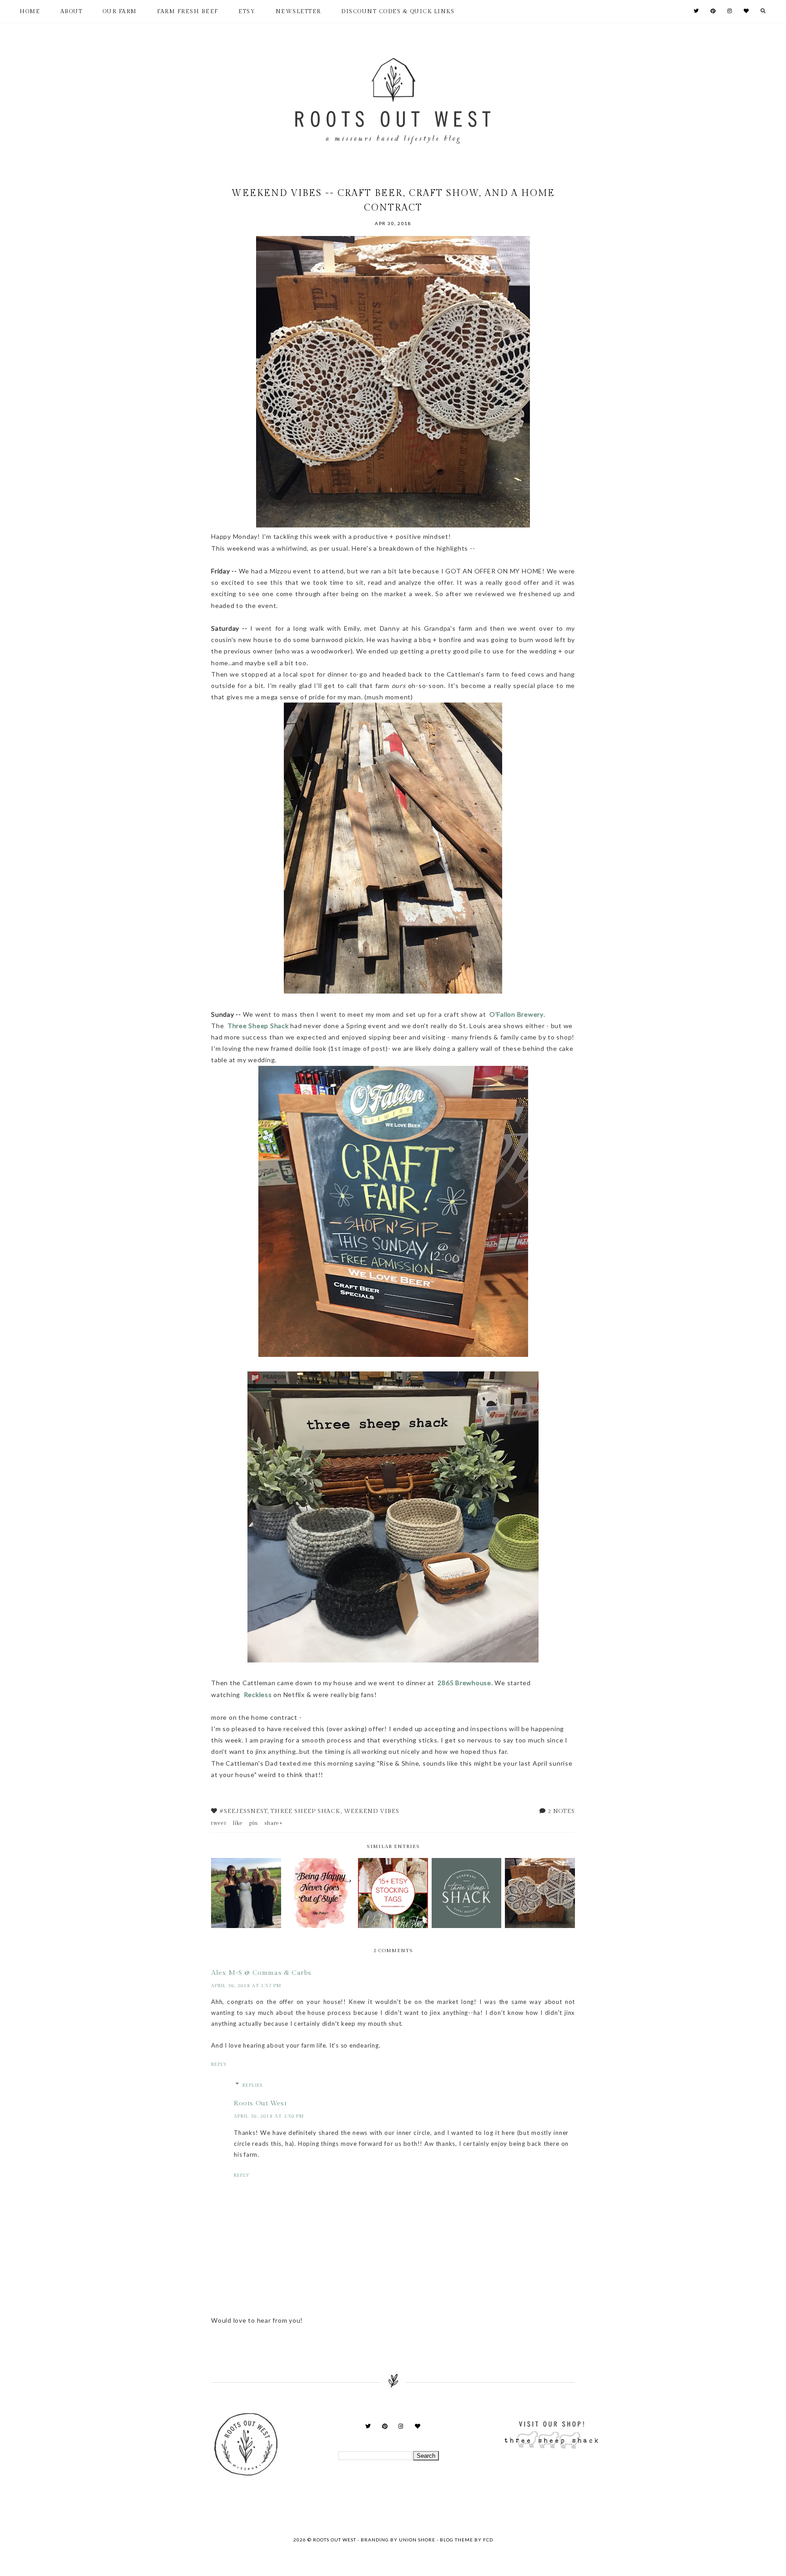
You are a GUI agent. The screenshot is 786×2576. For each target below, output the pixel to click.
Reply (219, 2064)
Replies (252, 2085)
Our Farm (120, 11)
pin (254, 1823)
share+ (274, 1823)
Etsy (247, 11)
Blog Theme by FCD (466, 2540)
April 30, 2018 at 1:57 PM (246, 1986)
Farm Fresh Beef (188, 11)
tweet (219, 1823)
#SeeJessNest (243, 1811)
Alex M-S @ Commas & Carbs (261, 1973)
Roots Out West (260, 2103)
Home (30, 11)
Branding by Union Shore (398, 2540)
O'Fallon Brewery (516, 1014)
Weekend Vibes (372, 1811)
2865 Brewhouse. (465, 1683)
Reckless (259, 1695)
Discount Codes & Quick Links (398, 11)
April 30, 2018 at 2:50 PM (269, 2116)
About (72, 11)
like (238, 1823)
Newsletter (298, 11)
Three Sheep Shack (259, 1026)
